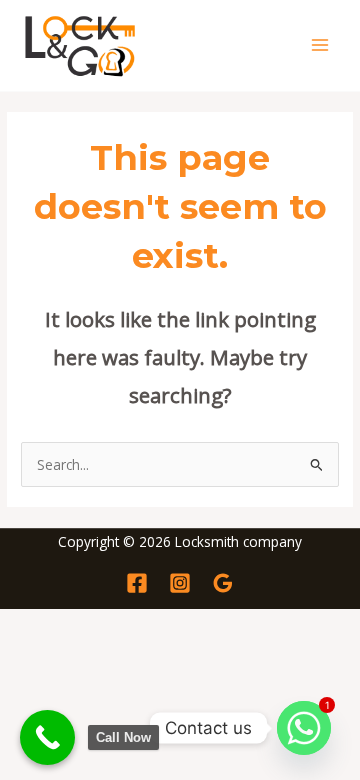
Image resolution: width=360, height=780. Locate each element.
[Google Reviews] (223, 583)
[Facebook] (137, 583)
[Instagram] (180, 583)
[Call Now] (47, 737)
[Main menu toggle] (320, 45)
